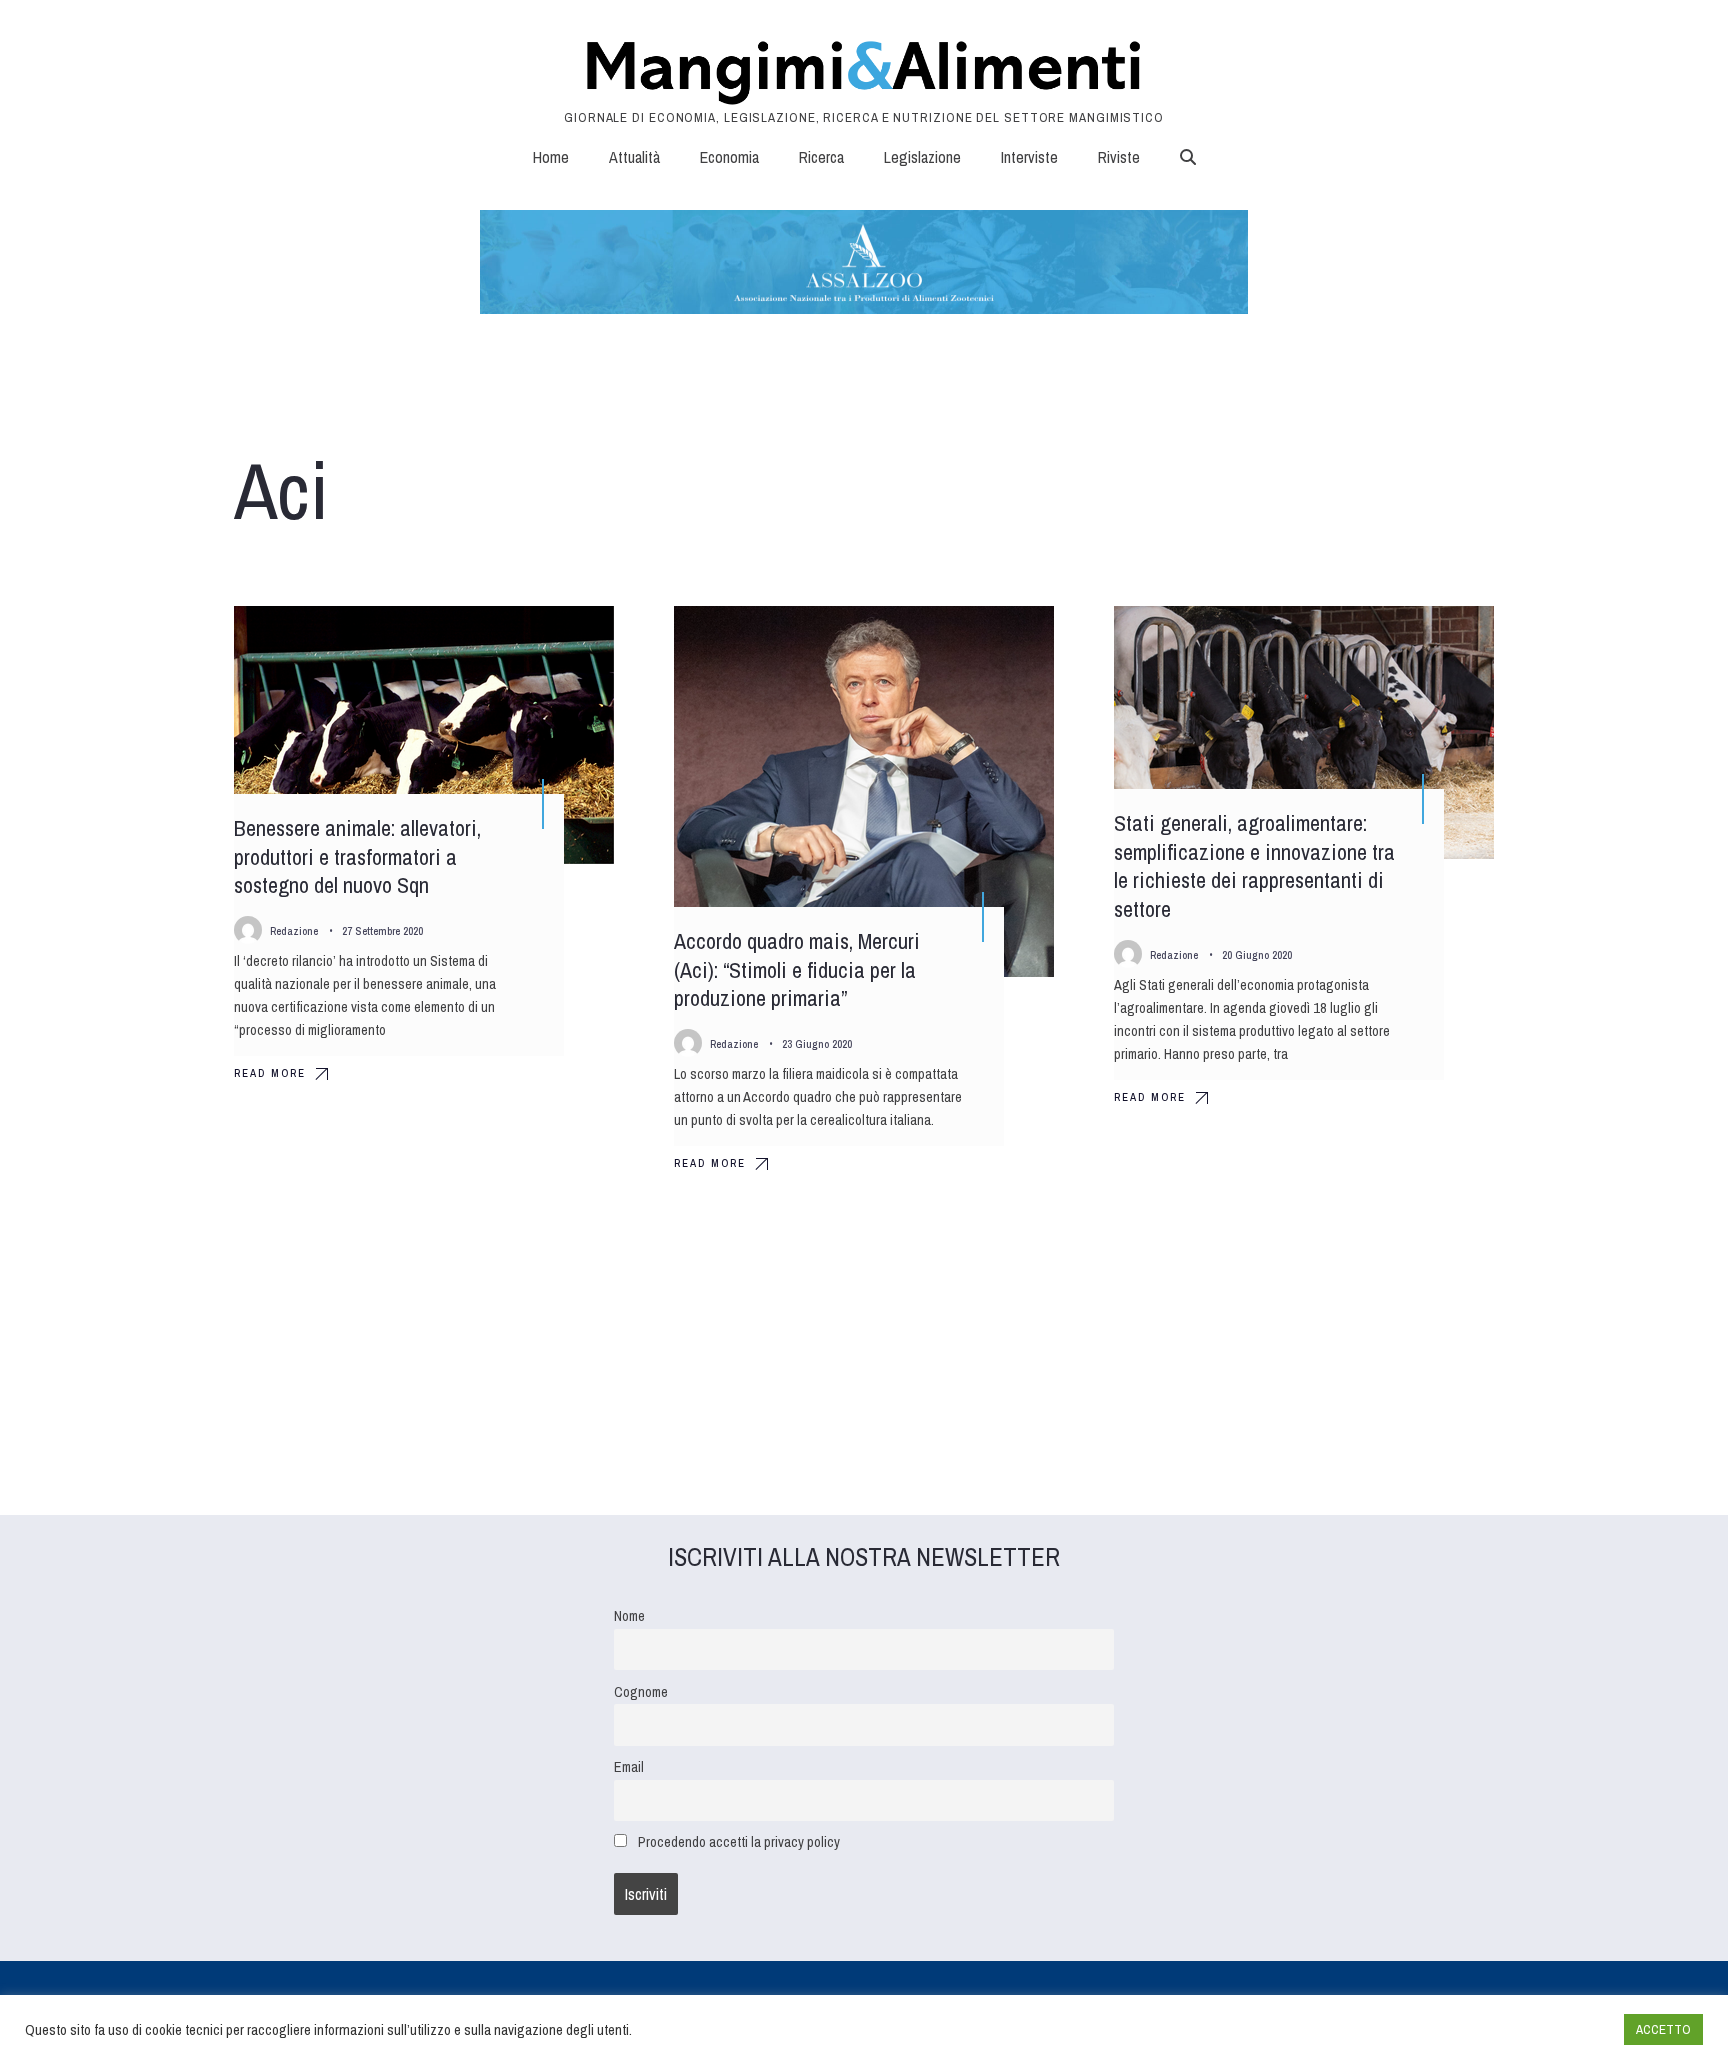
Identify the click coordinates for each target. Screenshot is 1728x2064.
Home (551, 157)
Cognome (641, 1691)
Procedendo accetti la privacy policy (739, 1841)
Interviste (1029, 157)
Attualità (634, 157)
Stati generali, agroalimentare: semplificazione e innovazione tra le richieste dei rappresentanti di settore (1254, 866)
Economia (729, 157)
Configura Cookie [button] (1560, 2030)
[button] (1188, 157)
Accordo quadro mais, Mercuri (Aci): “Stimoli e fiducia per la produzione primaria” (797, 969)
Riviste (1119, 157)
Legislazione (922, 157)
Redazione (294, 931)
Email (629, 1766)
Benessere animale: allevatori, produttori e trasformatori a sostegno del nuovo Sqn (357, 856)
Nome (629, 1615)
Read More (270, 1073)
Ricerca (821, 157)
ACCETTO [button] (1663, 2029)
